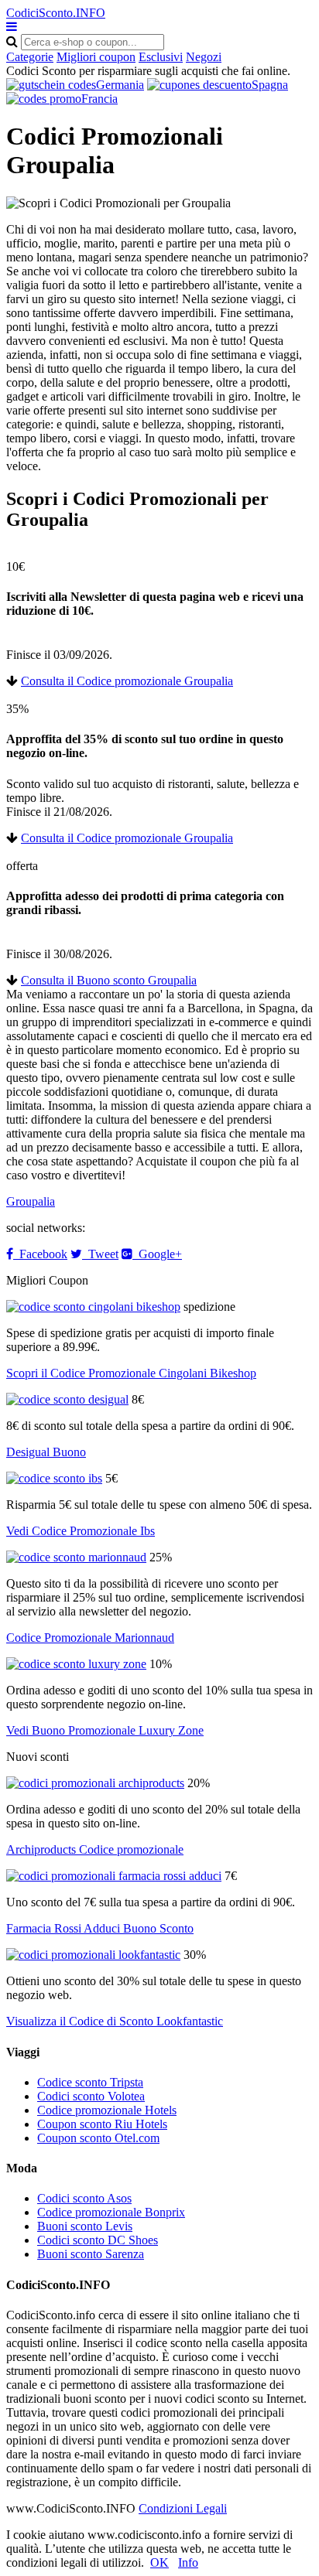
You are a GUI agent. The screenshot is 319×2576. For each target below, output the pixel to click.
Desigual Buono (46, 1452)
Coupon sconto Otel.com (98, 2138)
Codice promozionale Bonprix (111, 2212)
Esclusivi (161, 57)
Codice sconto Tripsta (90, 2082)
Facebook (40, 1254)
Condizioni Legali (183, 2508)
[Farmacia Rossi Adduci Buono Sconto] (114, 1876)
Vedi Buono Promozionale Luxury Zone (105, 1730)
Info (188, 2562)
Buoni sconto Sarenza (91, 2254)
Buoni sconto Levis (85, 2226)
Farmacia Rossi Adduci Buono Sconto (100, 1928)
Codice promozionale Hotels (107, 2110)
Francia (99, 99)
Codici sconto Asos (84, 2198)
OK (159, 2562)
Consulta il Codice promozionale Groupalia (127, 681)
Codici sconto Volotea (91, 2096)
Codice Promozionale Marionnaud (90, 1638)
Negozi (204, 57)
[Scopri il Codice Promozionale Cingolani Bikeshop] (93, 1307)
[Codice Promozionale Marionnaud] (76, 1557)
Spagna (270, 85)
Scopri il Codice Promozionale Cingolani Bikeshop (131, 1373)
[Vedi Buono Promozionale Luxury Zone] (76, 1664)
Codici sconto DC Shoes (98, 2240)
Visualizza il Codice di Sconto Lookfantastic (115, 2021)
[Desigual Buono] (67, 1399)
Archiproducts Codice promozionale (95, 1849)
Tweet (100, 1254)
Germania (120, 85)
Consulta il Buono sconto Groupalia (109, 980)
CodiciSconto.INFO (56, 13)
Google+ (157, 1254)
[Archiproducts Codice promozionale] (95, 1783)
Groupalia (31, 1201)
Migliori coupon (96, 57)
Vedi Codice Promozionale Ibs (81, 1531)
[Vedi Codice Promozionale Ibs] (54, 1478)
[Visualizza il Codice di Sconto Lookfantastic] (93, 1955)
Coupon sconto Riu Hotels (102, 2124)
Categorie (30, 57)
